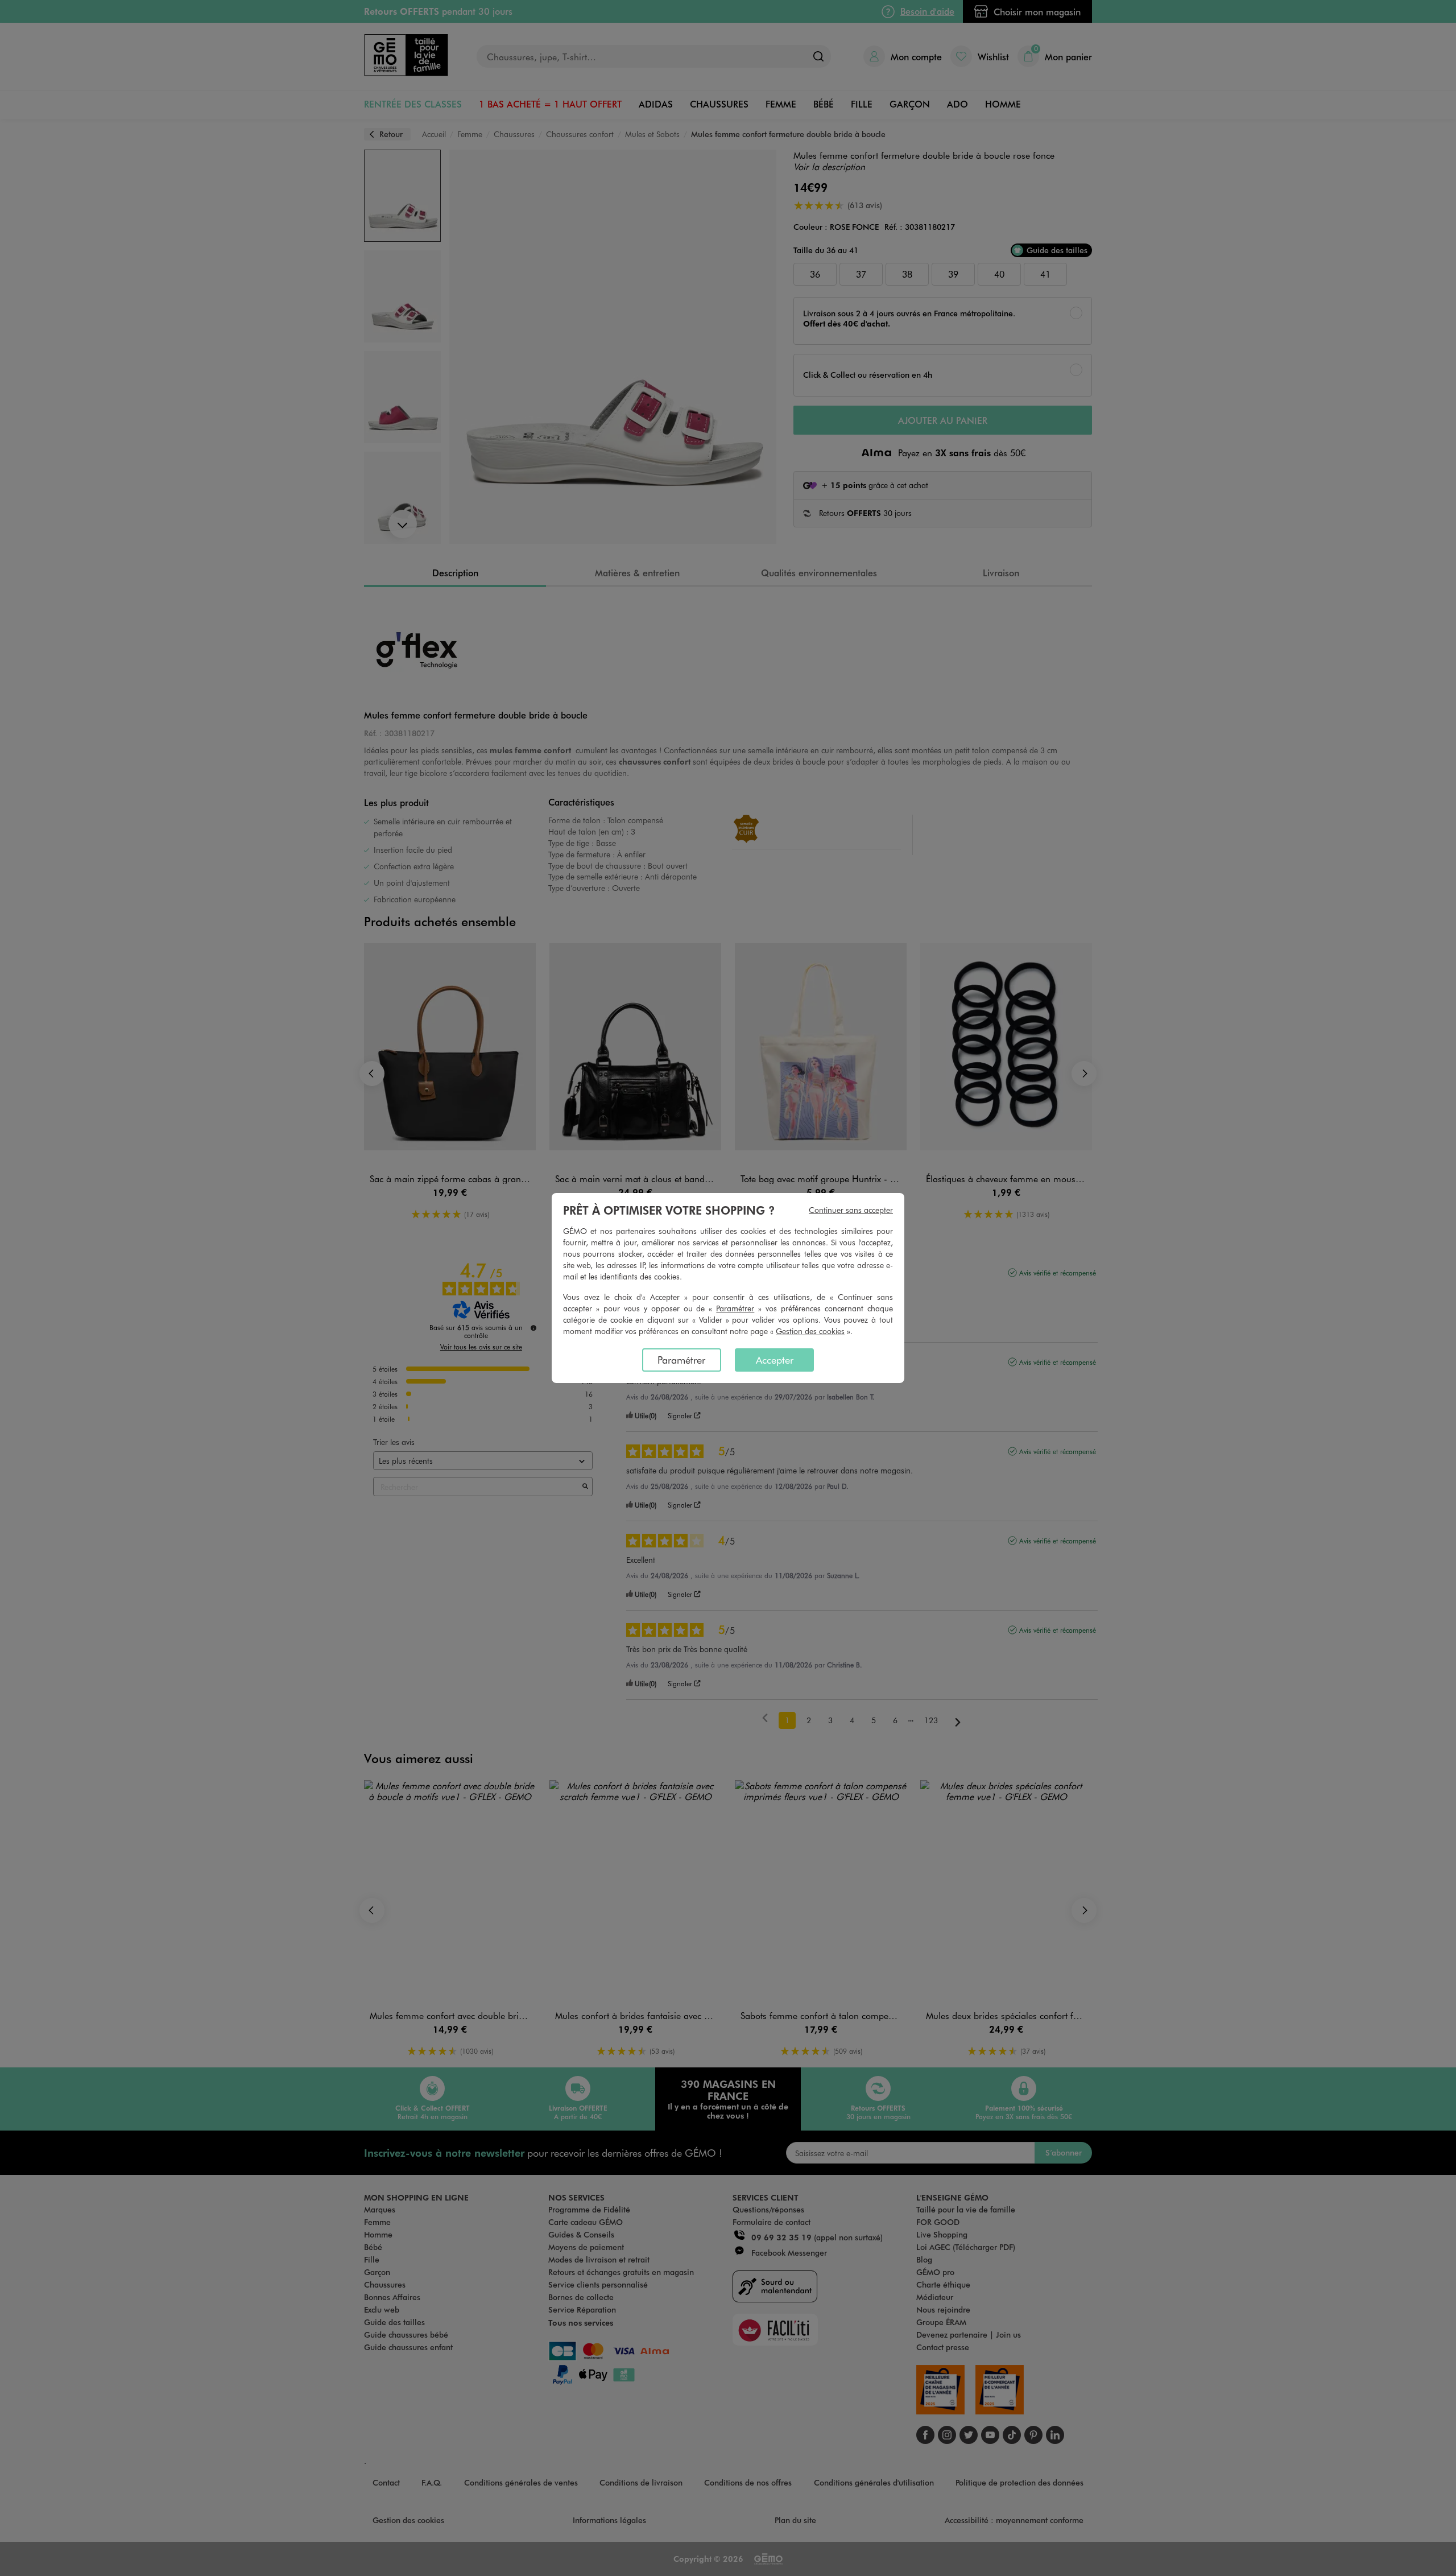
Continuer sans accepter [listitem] (851, 1210)
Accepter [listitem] (775, 1360)
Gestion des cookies (810, 1331)
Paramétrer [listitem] (681, 1360)
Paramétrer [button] (735, 1308)
